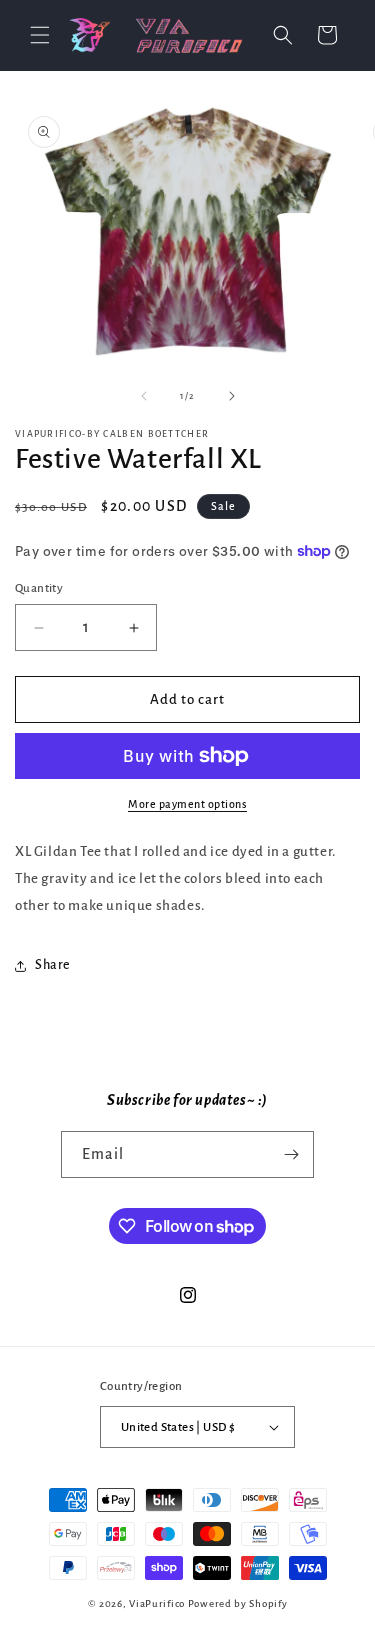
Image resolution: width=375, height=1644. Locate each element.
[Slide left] (144, 396)
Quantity (39, 588)
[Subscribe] (291, 1154)
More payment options (187, 804)
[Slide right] (232, 396)
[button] (40, 35)
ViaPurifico (157, 1603)
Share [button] (53, 965)
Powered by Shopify (238, 1603)
